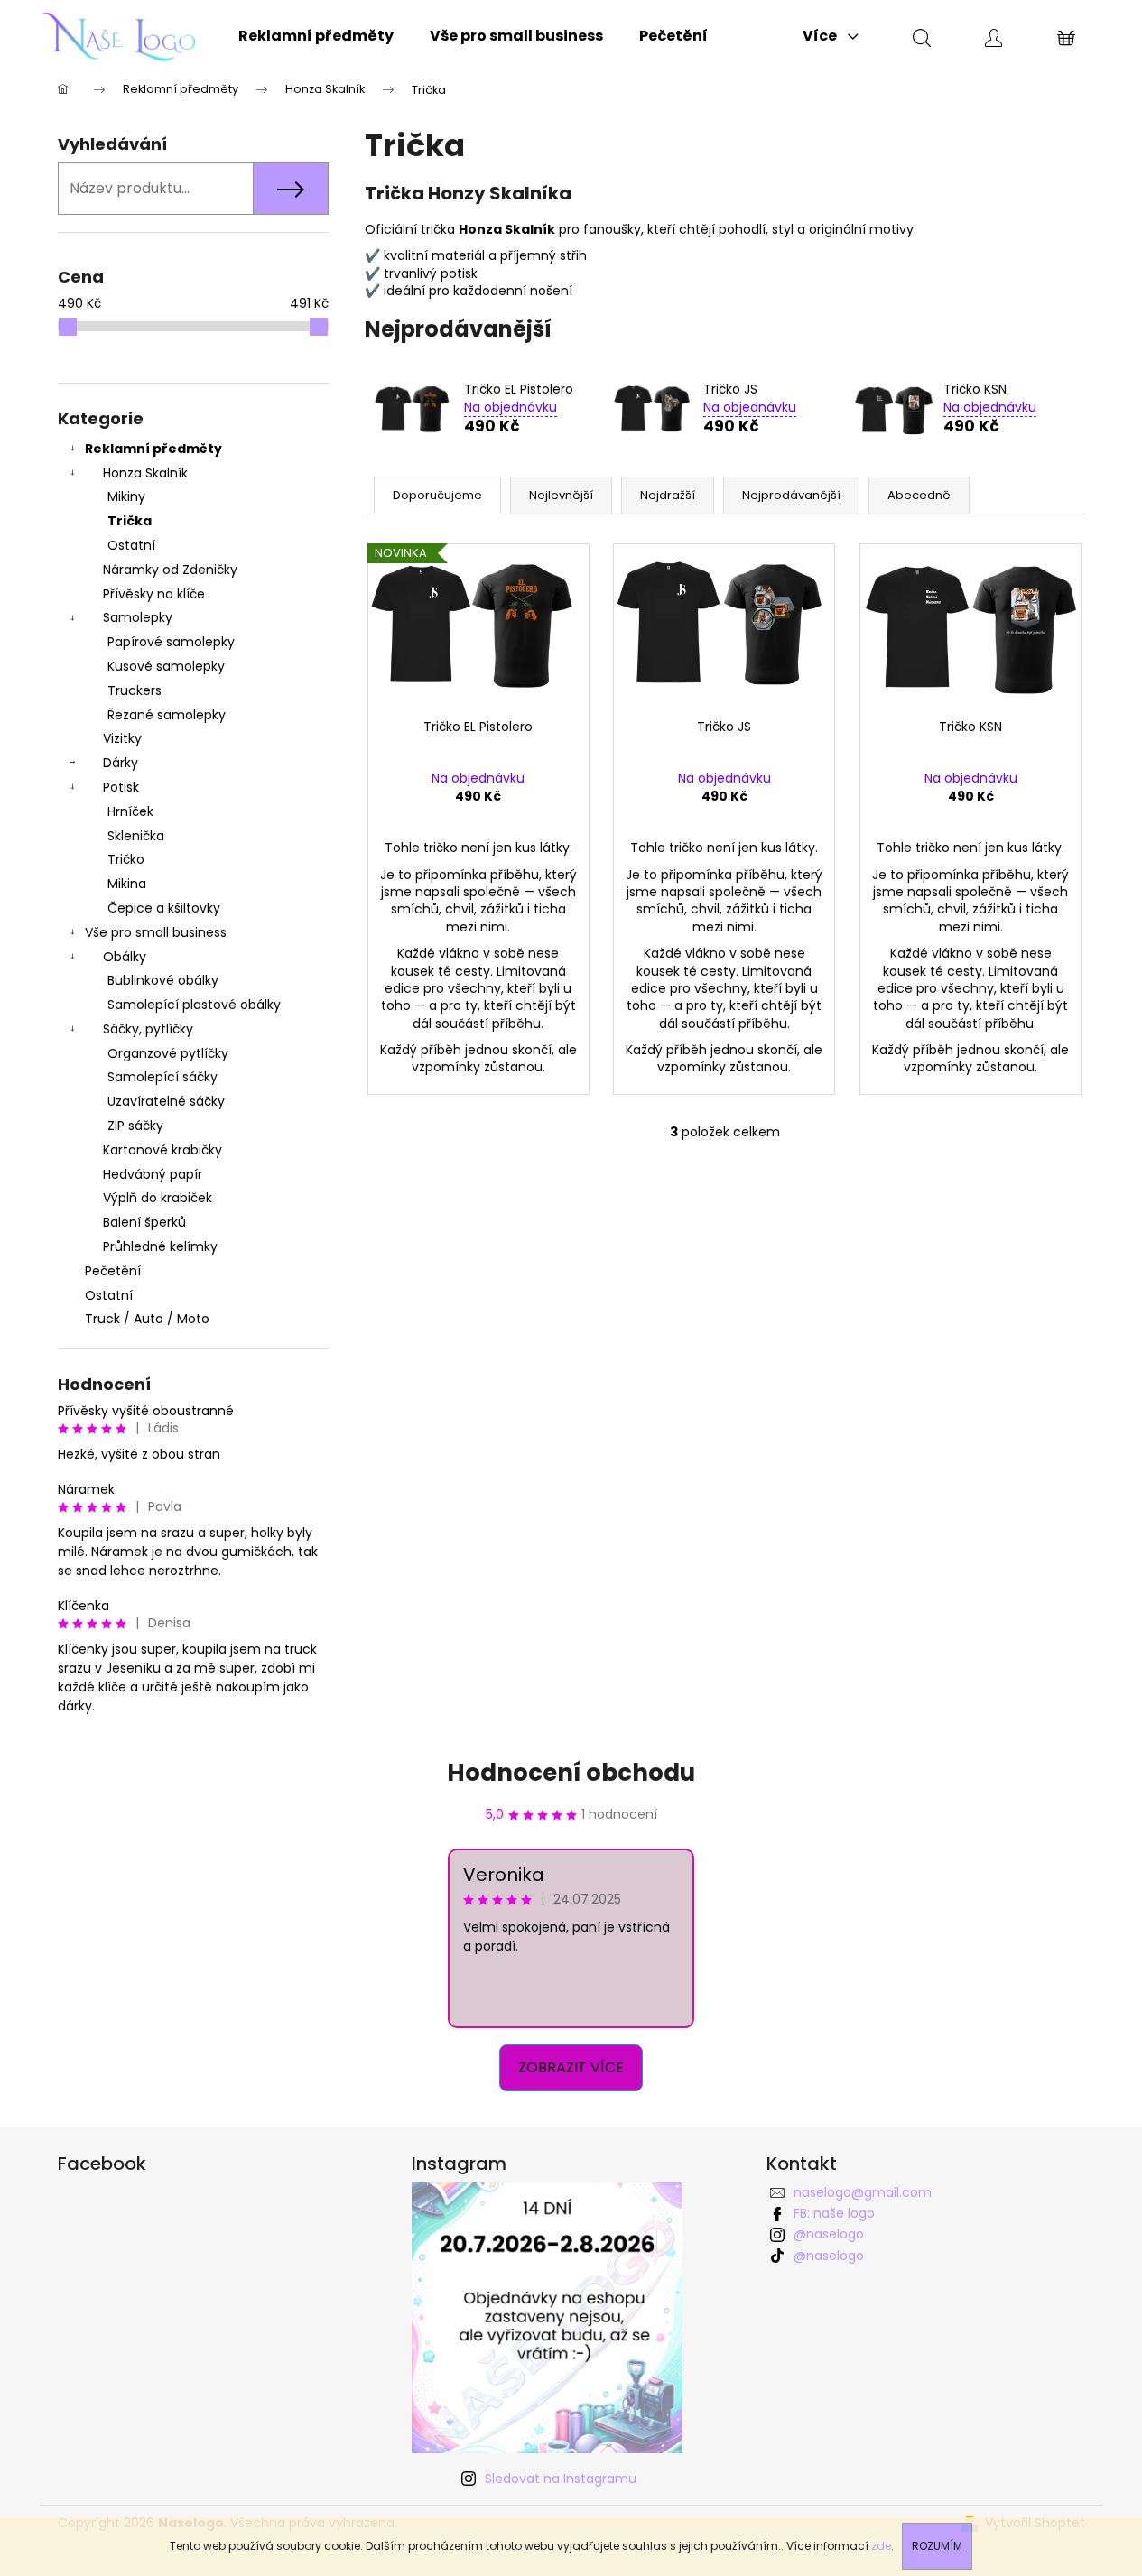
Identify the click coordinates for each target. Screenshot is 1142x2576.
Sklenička (136, 836)
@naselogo (829, 2234)
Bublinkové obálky (163, 980)
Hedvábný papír (153, 1174)
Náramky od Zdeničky (170, 570)
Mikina (127, 884)
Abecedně (919, 495)
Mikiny (126, 496)
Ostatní (131, 545)
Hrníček (130, 811)
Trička (130, 521)
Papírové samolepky (171, 642)
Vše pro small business (156, 932)
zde (881, 2546)
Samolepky (138, 617)
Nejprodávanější (791, 495)
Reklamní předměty (153, 449)
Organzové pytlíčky (168, 1053)
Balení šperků (144, 1222)
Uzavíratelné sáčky (166, 1101)
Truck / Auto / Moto (147, 1319)
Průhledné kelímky (160, 1246)
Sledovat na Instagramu (561, 2479)
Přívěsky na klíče (154, 594)
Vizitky (122, 738)
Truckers (135, 690)
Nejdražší (668, 495)
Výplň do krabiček (158, 1198)
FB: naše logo (834, 2213)
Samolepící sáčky (162, 1077)
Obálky (125, 957)
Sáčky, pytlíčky (148, 1029)
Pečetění (113, 1271)
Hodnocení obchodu (571, 1773)
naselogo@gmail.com (863, 2192)
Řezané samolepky (167, 715)
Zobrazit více (571, 2067)
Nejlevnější (561, 495)
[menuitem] (316, 36)
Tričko (126, 859)
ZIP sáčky (135, 1126)
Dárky (121, 763)
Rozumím (937, 2546)
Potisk (121, 787)
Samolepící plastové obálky (194, 1005)
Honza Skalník (145, 473)
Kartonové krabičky (162, 1150)
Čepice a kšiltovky (164, 908)
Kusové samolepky (166, 666)
